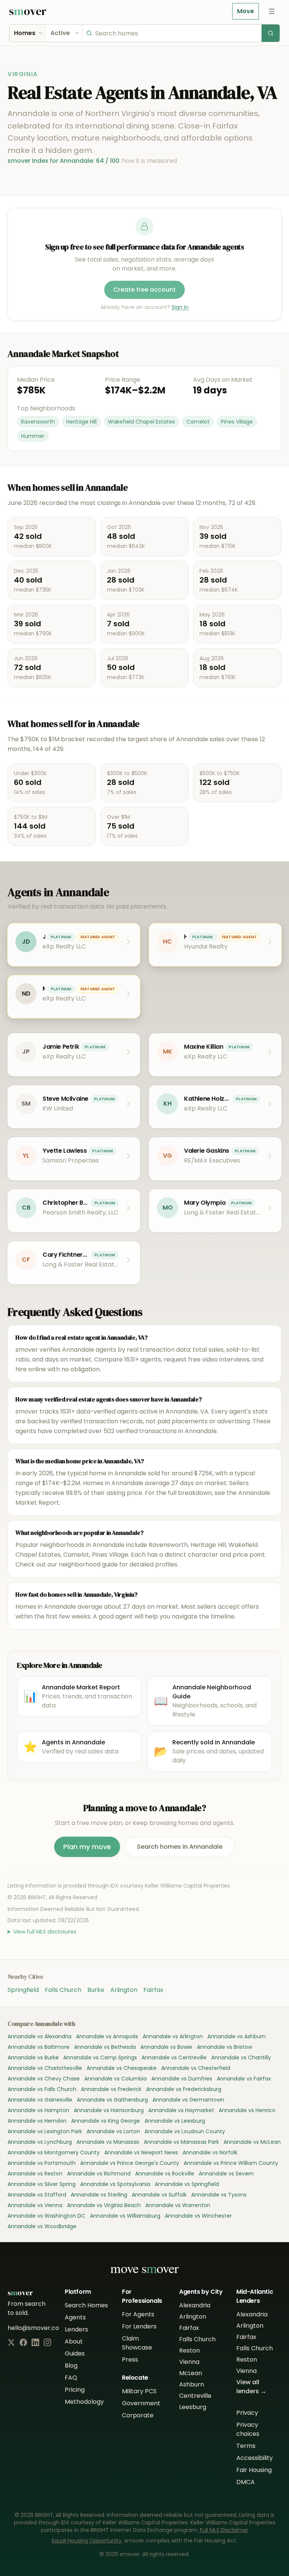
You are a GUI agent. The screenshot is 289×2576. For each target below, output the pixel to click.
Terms (246, 2446)
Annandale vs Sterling (99, 2195)
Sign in (180, 307)
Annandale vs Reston (35, 2174)
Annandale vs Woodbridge (42, 2226)
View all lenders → (251, 2387)
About (74, 2341)
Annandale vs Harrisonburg (109, 2110)
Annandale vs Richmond (99, 2174)
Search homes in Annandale (180, 1847)
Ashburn (192, 2384)
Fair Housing (254, 2470)
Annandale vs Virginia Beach (104, 2205)
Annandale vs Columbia (116, 2079)
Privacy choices (248, 2429)
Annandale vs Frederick (111, 2089)
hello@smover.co (33, 2328)
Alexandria (195, 2305)
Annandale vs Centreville (174, 2057)
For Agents (138, 2314)
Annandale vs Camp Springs (100, 2057)
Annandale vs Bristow (224, 2047)
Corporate (138, 2415)
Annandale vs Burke (33, 2057)
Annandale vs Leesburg (175, 2121)
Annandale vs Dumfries (182, 2079)
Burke (96, 1990)
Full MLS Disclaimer (224, 2530)
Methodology (84, 2402)
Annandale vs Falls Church (42, 2089)
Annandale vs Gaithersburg (112, 2100)
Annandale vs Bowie (166, 2047)
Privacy (247, 2413)
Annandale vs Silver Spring (42, 2184)
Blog (71, 2366)
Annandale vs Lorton (113, 2131)
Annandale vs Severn (226, 2174)
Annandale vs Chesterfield (196, 2068)
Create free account (144, 290)
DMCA (246, 2482)
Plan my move (87, 1847)
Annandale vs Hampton (38, 2110)
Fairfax (153, 1990)
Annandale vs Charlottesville (45, 2068)
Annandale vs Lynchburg (40, 2142)
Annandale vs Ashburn (237, 2036)
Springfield (23, 1990)
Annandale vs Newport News (141, 2152)
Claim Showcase (137, 2343)
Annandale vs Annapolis (107, 2036)
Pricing (75, 2390)
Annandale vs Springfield (187, 2184)
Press (130, 2360)
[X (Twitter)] (11, 2342)
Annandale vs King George (106, 2121)
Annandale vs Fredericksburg (184, 2089)
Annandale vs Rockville (165, 2174)
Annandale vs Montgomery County (54, 2152)
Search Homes (86, 2305)
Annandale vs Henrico (247, 2110)
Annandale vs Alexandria (40, 2036)
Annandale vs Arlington (173, 2036)
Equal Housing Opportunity (87, 2541)
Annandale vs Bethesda (105, 2047)
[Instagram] (47, 2342)
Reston (189, 2350)
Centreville (195, 2396)
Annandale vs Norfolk (210, 2152)
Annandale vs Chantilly (241, 2057)
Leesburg (193, 2407)
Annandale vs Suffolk (159, 2195)
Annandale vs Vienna (35, 2205)
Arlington (124, 1990)
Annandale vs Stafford (37, 2195)
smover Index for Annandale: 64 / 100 (63, 161)
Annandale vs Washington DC (46, 2216)
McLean (191, 2373)
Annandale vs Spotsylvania (115, 2184)
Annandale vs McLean (252, 2142)
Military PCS (139, 2391)
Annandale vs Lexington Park (45, 2131)
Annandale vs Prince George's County (130, 2163)
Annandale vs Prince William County (231, 2163)
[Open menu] (272, 11)
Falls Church (63, 1990)
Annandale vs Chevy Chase (44, 2079)
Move (246, 11)
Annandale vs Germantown (188, 2100)
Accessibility (255, 2458)
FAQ (71, 2378)
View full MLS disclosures (45, 1932)
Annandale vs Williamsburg (125, 2216)
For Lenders (139, 2326)
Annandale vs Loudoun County (185, 2131)
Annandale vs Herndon (37, 2121)
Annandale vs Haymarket (181, 2110)
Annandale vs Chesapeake (122, 2068)
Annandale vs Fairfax (244, 2079)
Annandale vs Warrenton (178, 2205)
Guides (75, 2353)
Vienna (189, 2362)
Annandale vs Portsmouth (42, 2163)
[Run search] (271, 33)
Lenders (76, 2329)
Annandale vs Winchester (198, 2216)
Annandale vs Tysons (219, 2195)
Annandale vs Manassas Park (181, 2142)
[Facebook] (23, 2342)
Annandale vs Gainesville (40, 2100)
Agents (75, 2317)
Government (141, 2403)
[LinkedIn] (35, 2342)
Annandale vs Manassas (108, 2142)
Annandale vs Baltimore (39, 2047)
